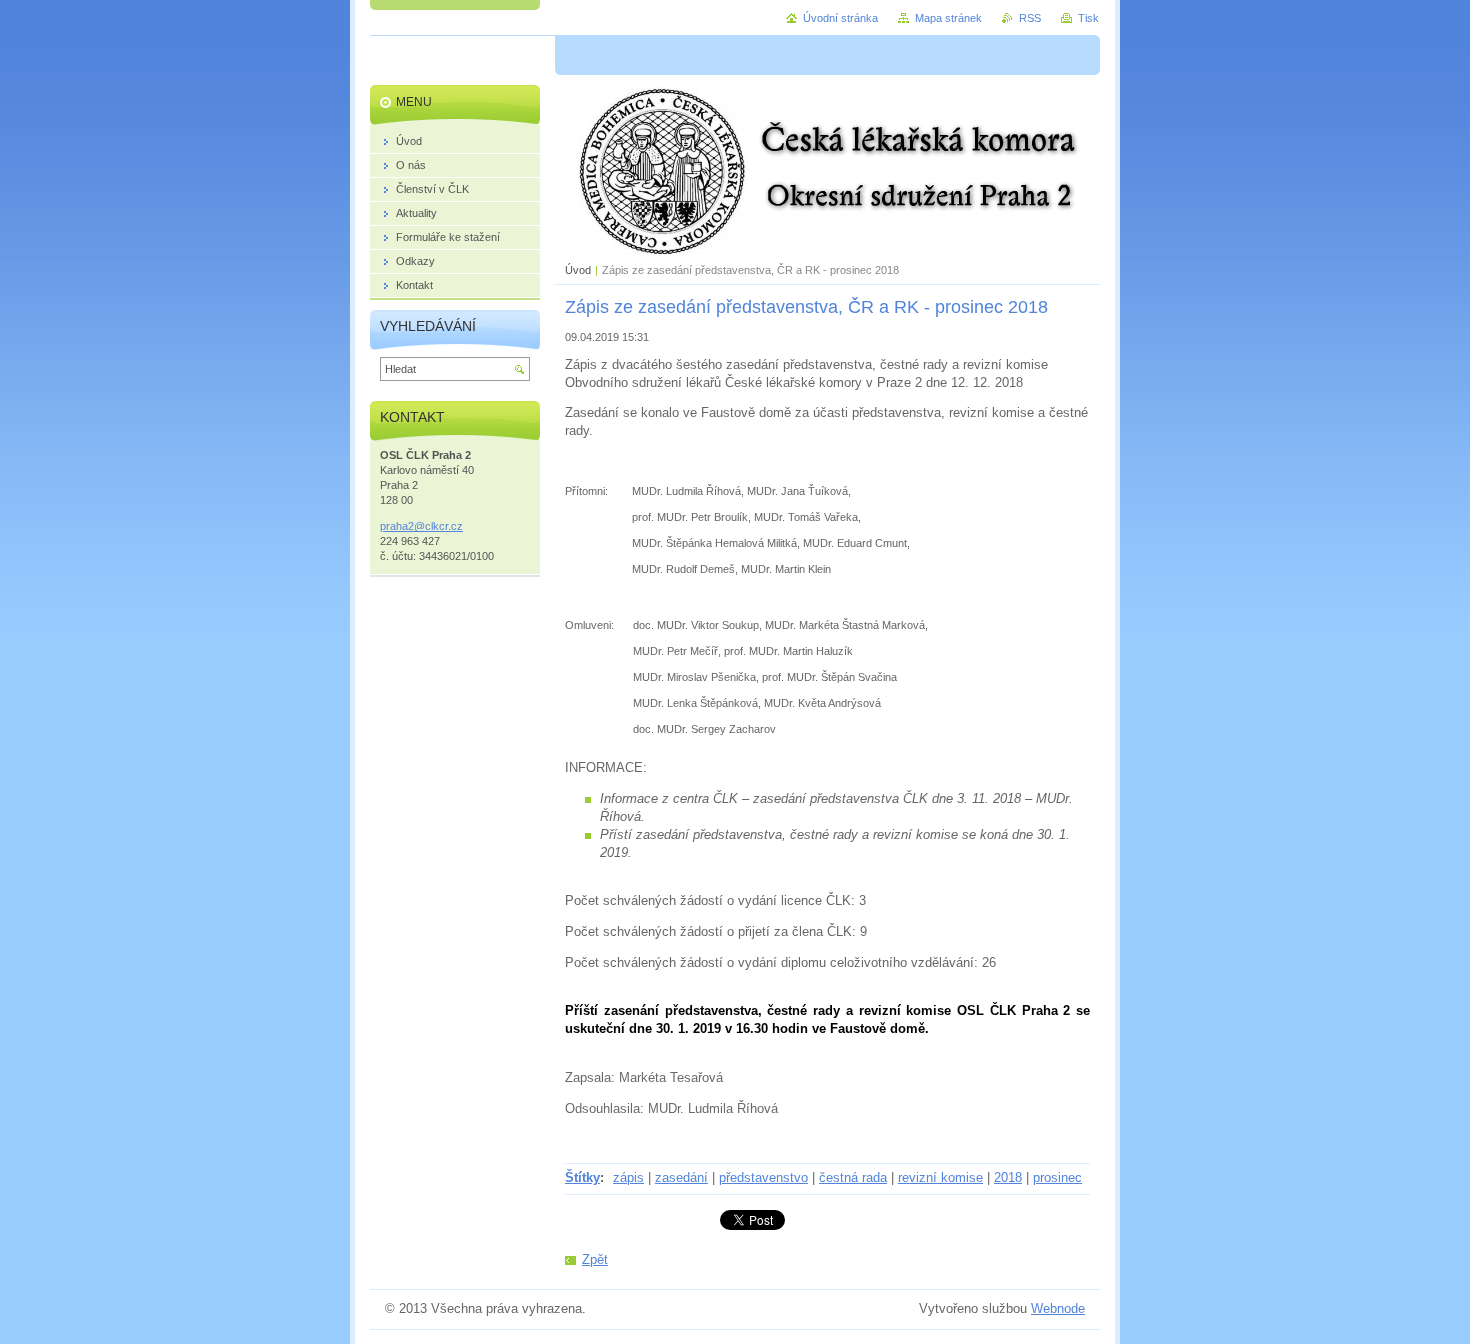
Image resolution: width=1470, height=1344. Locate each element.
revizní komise (940, 1177)
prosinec (1057, 1177)
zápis (628, 1177)
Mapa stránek (948, 18)
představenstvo (763, 1177)
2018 (1008, 1177)
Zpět (595, 1259)
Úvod (578, 270)
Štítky (582, 1177)
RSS (1030, 18)
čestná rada (853, 1177)
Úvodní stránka (840, 18)
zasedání (681, 1177)
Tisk (1088, 18)
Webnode (1058, 1308)
